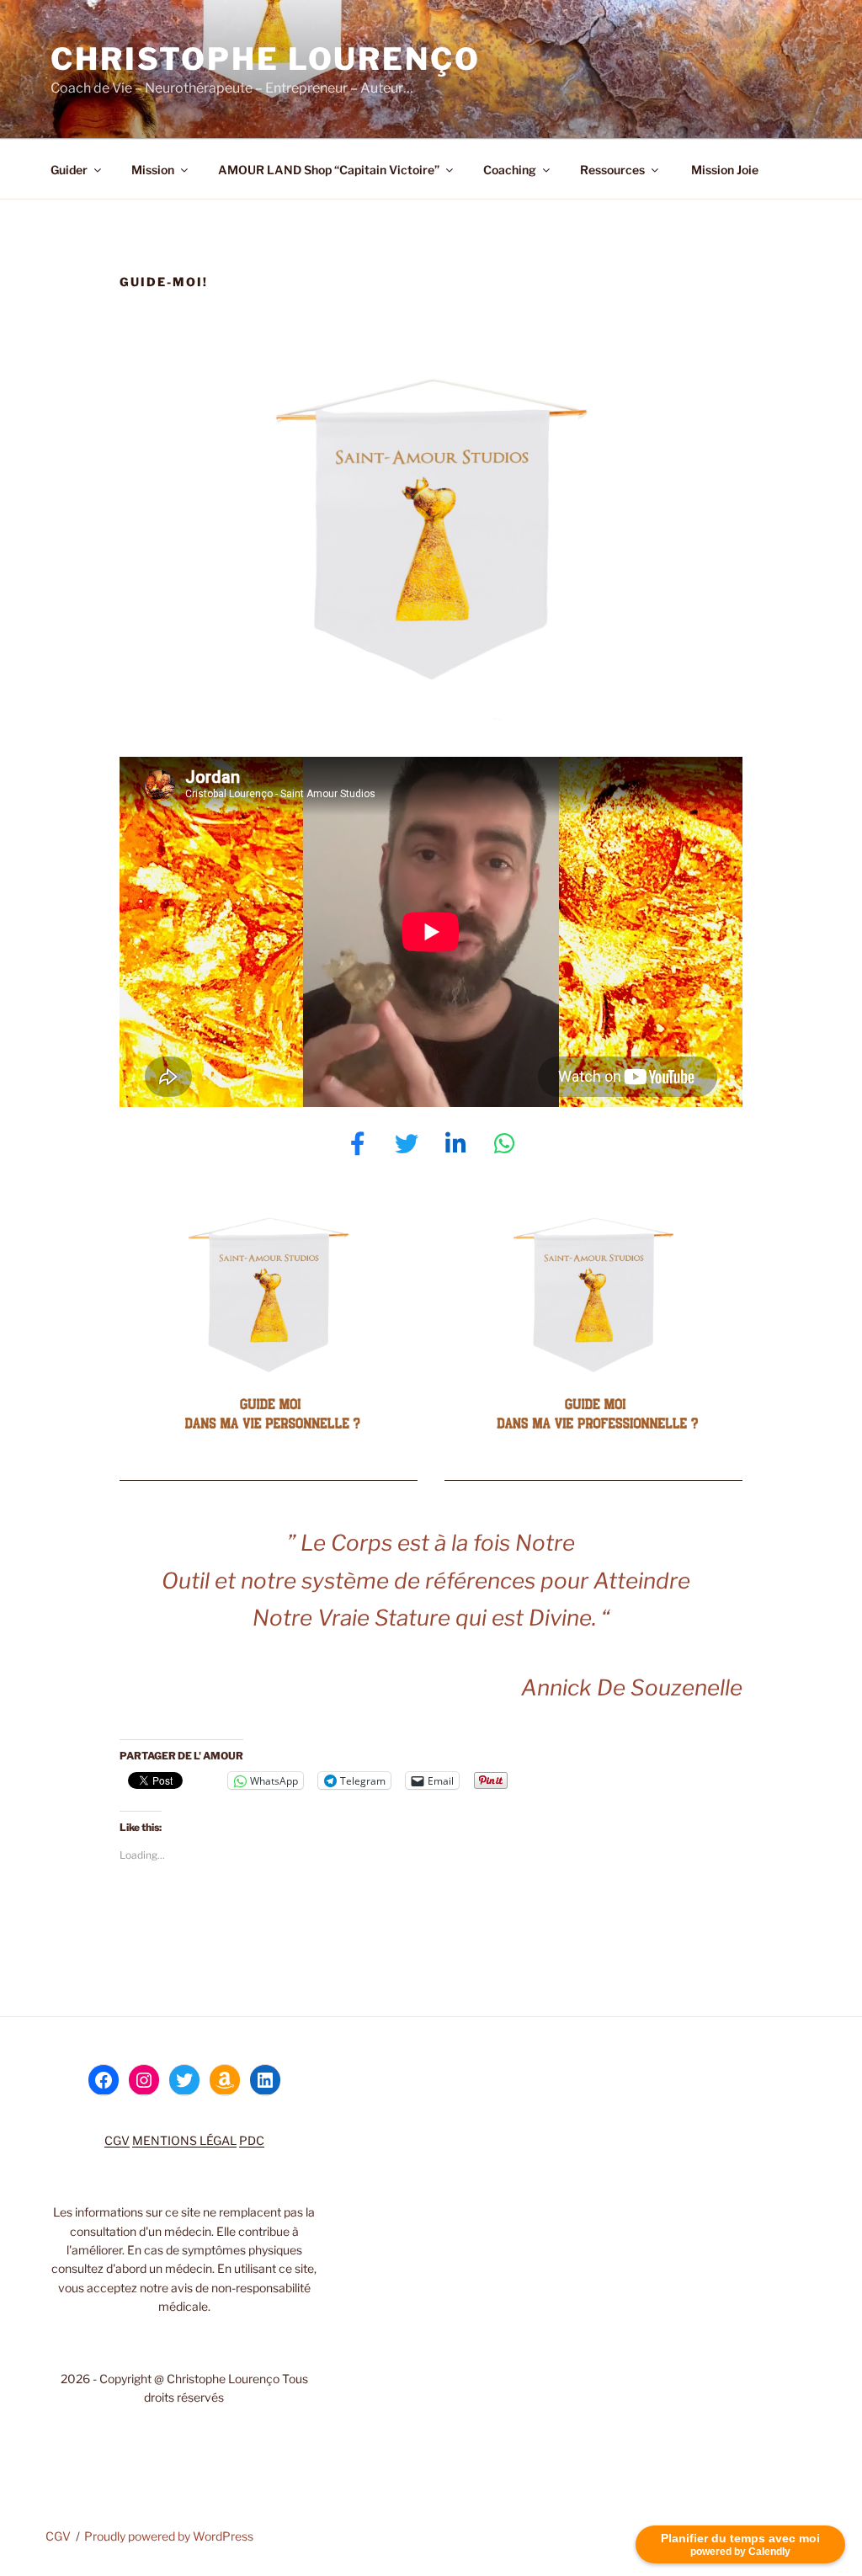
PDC (252, 2140)
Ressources (612, 170)
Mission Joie (724, 170)
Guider (69, 170)
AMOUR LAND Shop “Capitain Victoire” (329, 170)
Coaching (510, 170)
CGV (117, 2140)
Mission (153, 170)
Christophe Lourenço (266, 59)
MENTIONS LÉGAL (184, 2140)
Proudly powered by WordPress (169, 2536)
